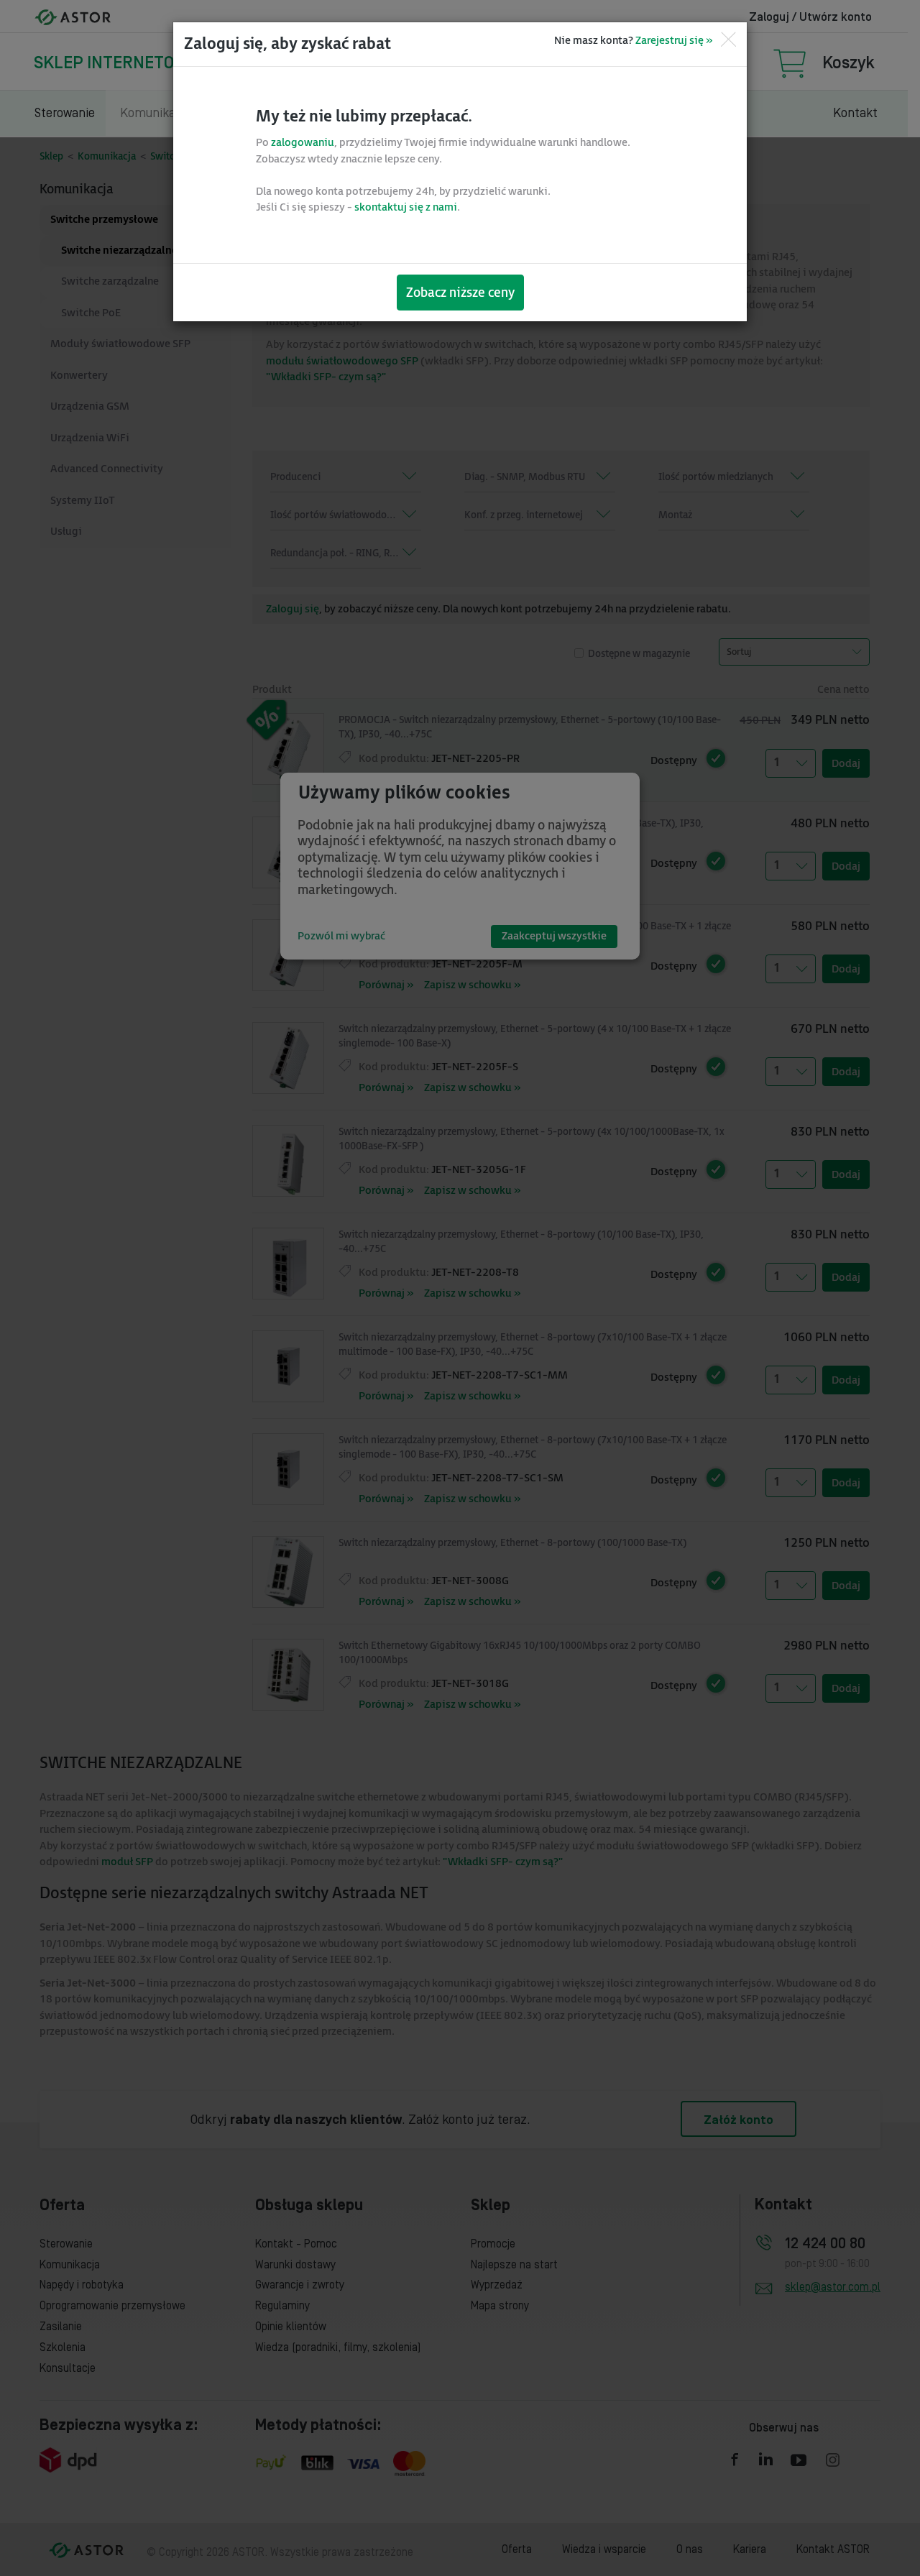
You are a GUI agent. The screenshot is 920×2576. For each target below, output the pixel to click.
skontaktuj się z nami (406, 207)
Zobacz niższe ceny (460, 293)
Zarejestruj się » (674, 41)
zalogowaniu (303, 143)
